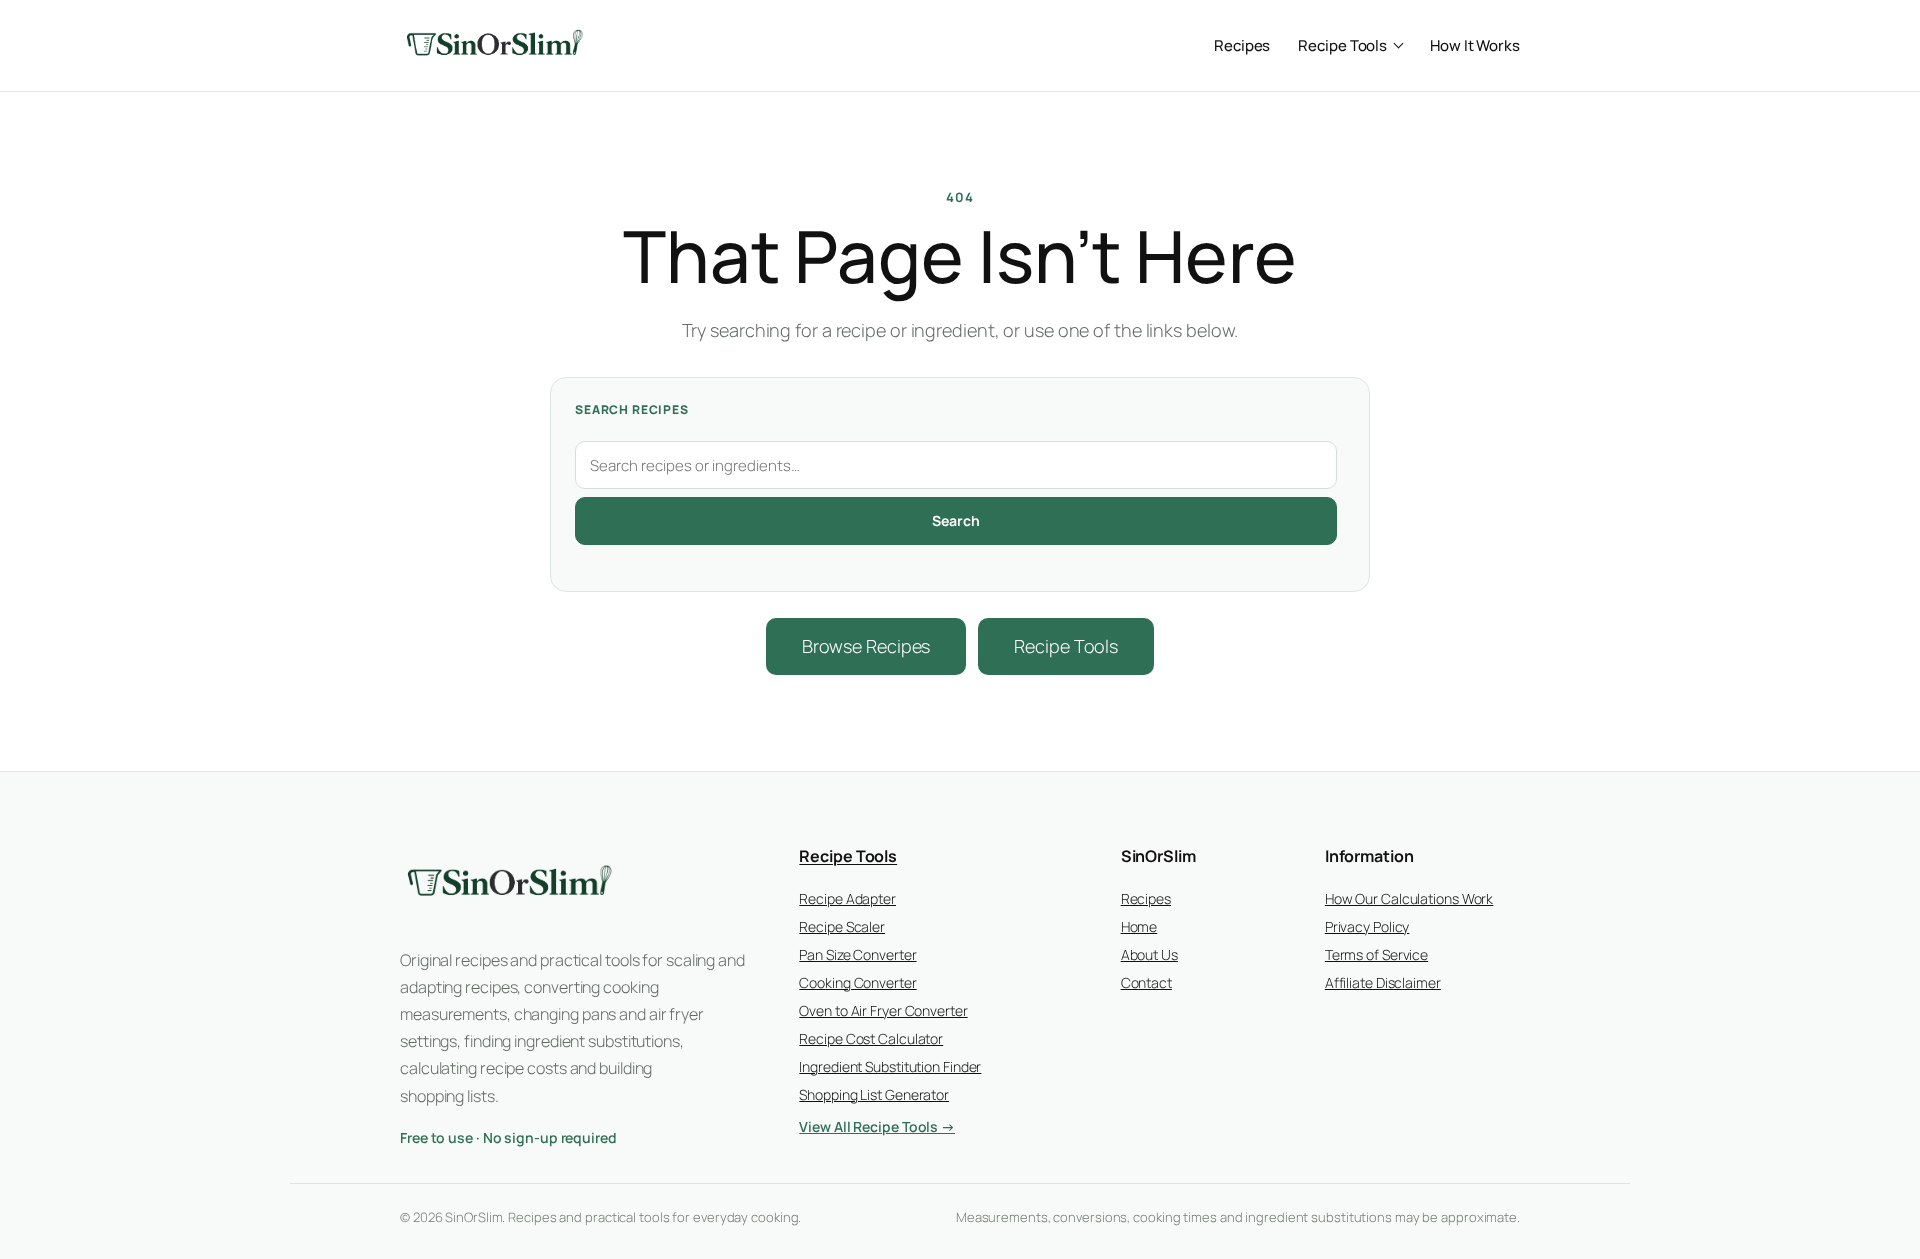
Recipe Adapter (847, 898)
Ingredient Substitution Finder (890, 1066)
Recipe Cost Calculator (871, 1038)
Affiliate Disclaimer (1383, 982)
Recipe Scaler (842, 926)
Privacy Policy (1367, 926)
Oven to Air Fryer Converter (883, 1010)
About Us (1149, 954)
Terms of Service (1376, 954)
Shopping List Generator (874, 1094)
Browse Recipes (866, 646)
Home (1139, 926)
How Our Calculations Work (1409, 898)
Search (956, 520)
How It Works (1475, 45)
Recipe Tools (1342, 45)
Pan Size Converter (857, 954)
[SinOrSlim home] (495, 45)
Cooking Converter (857, 982)
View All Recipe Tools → (877, 1126)
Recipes (1242, 45)
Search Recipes (632, 410)
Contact (1146, 982)
